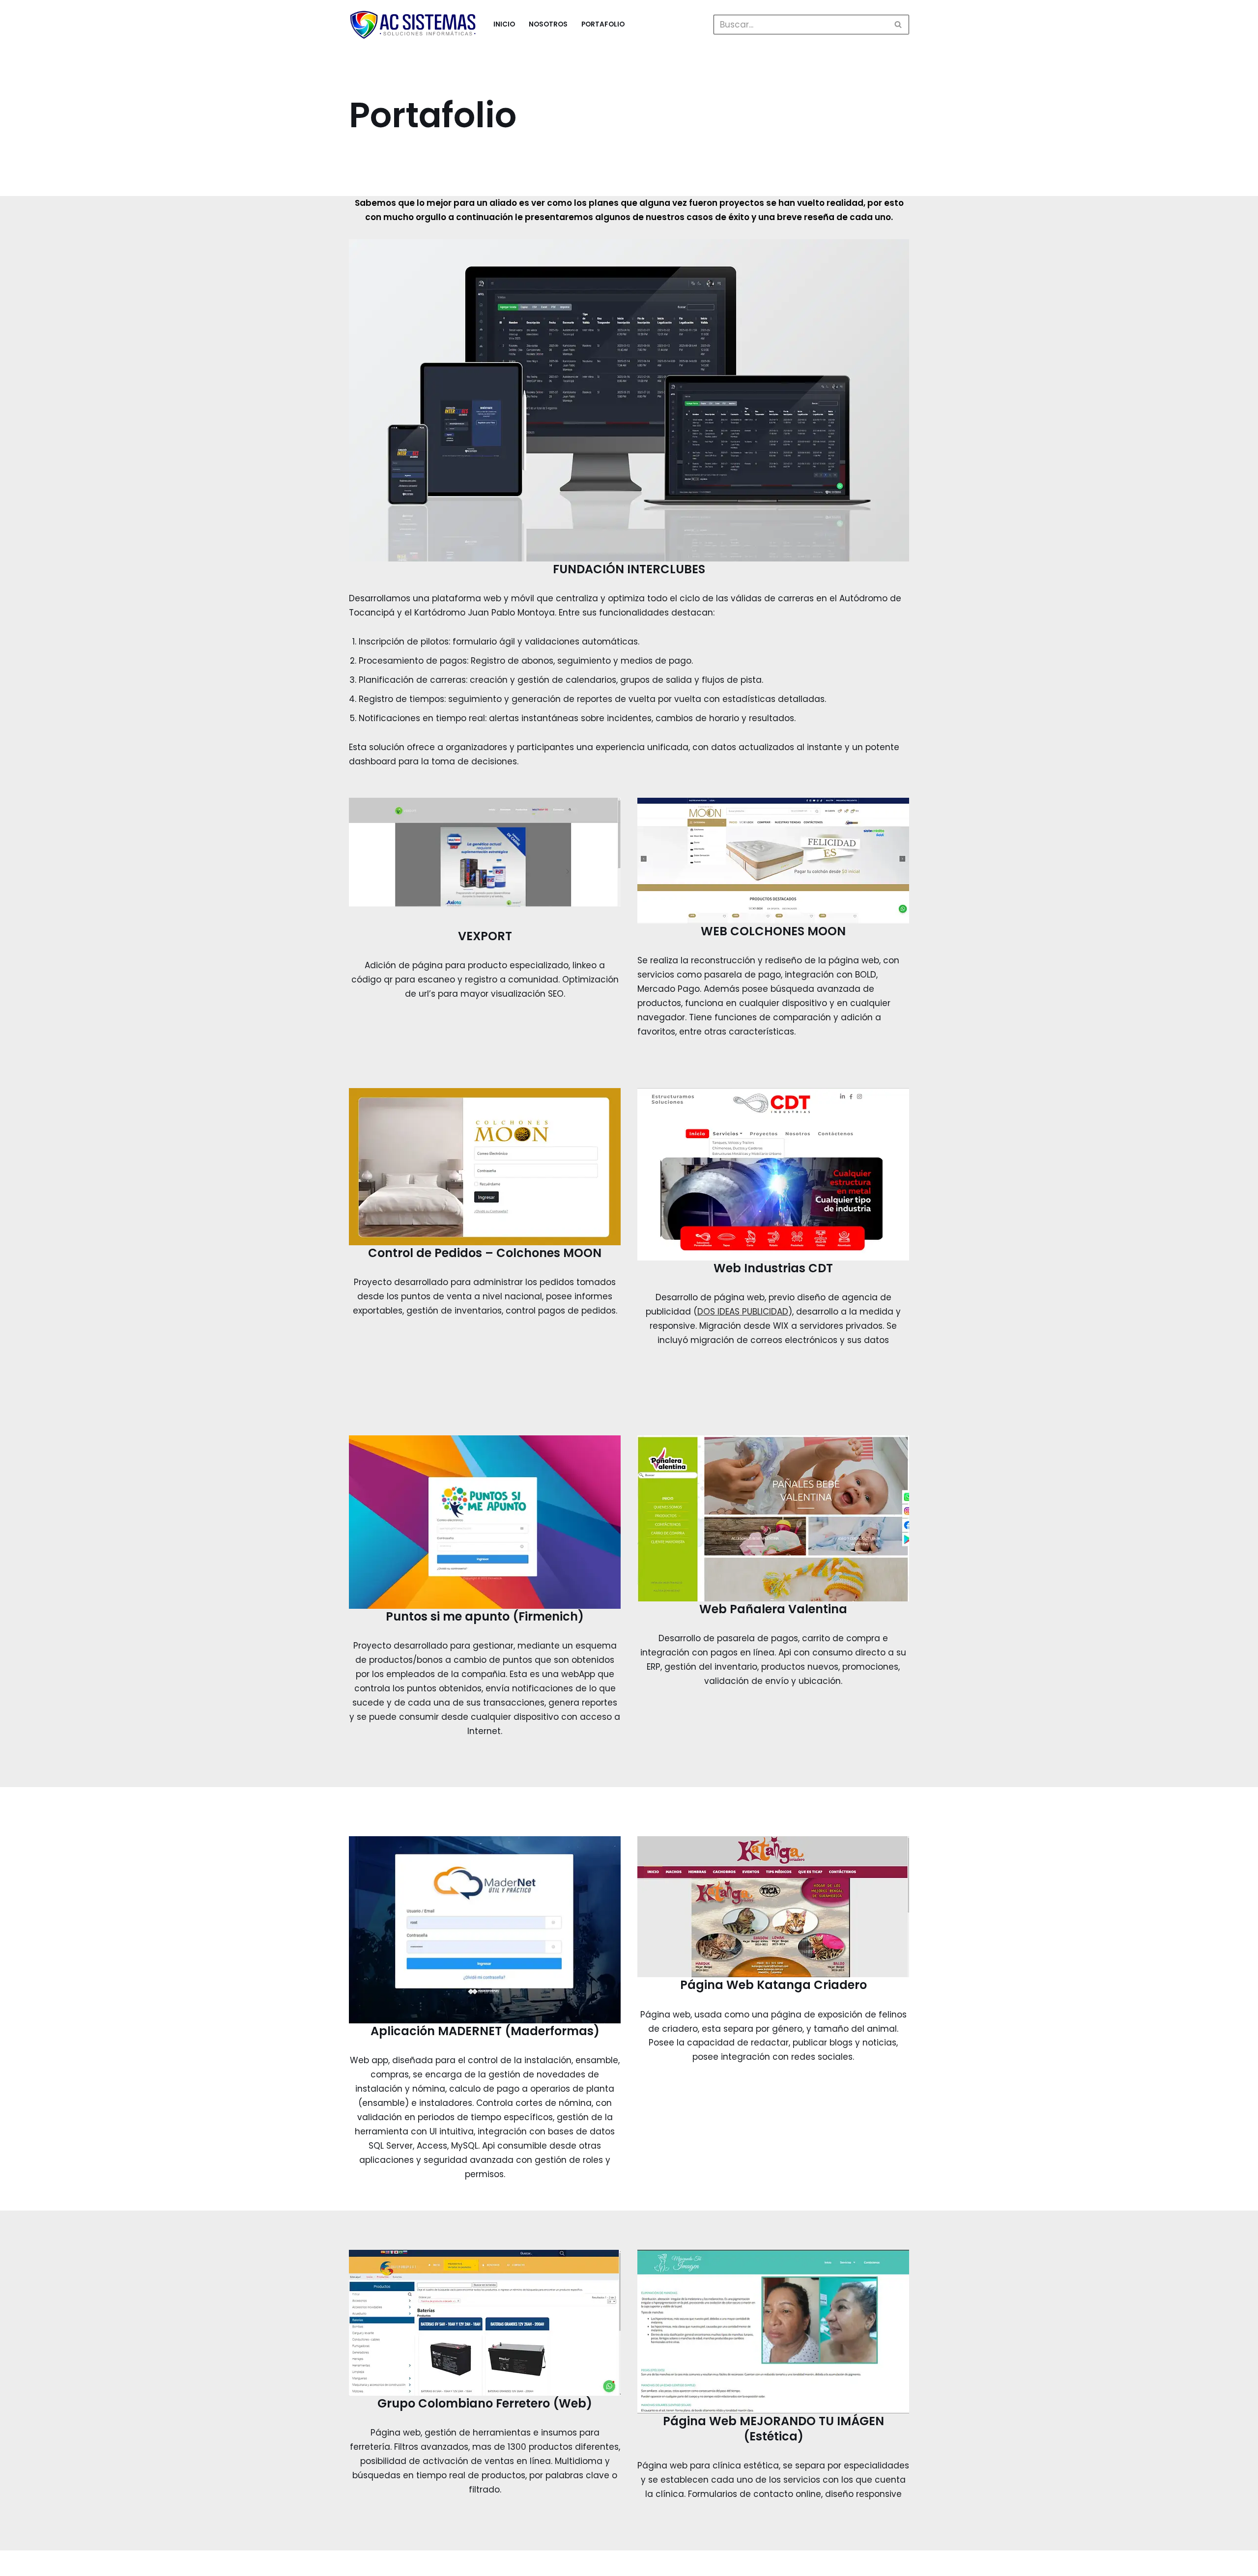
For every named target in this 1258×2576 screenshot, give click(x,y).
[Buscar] (898, 25)
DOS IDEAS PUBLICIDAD (743, 1312)
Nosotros (548, 24)
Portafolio (603, 24)
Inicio (504, 24)
